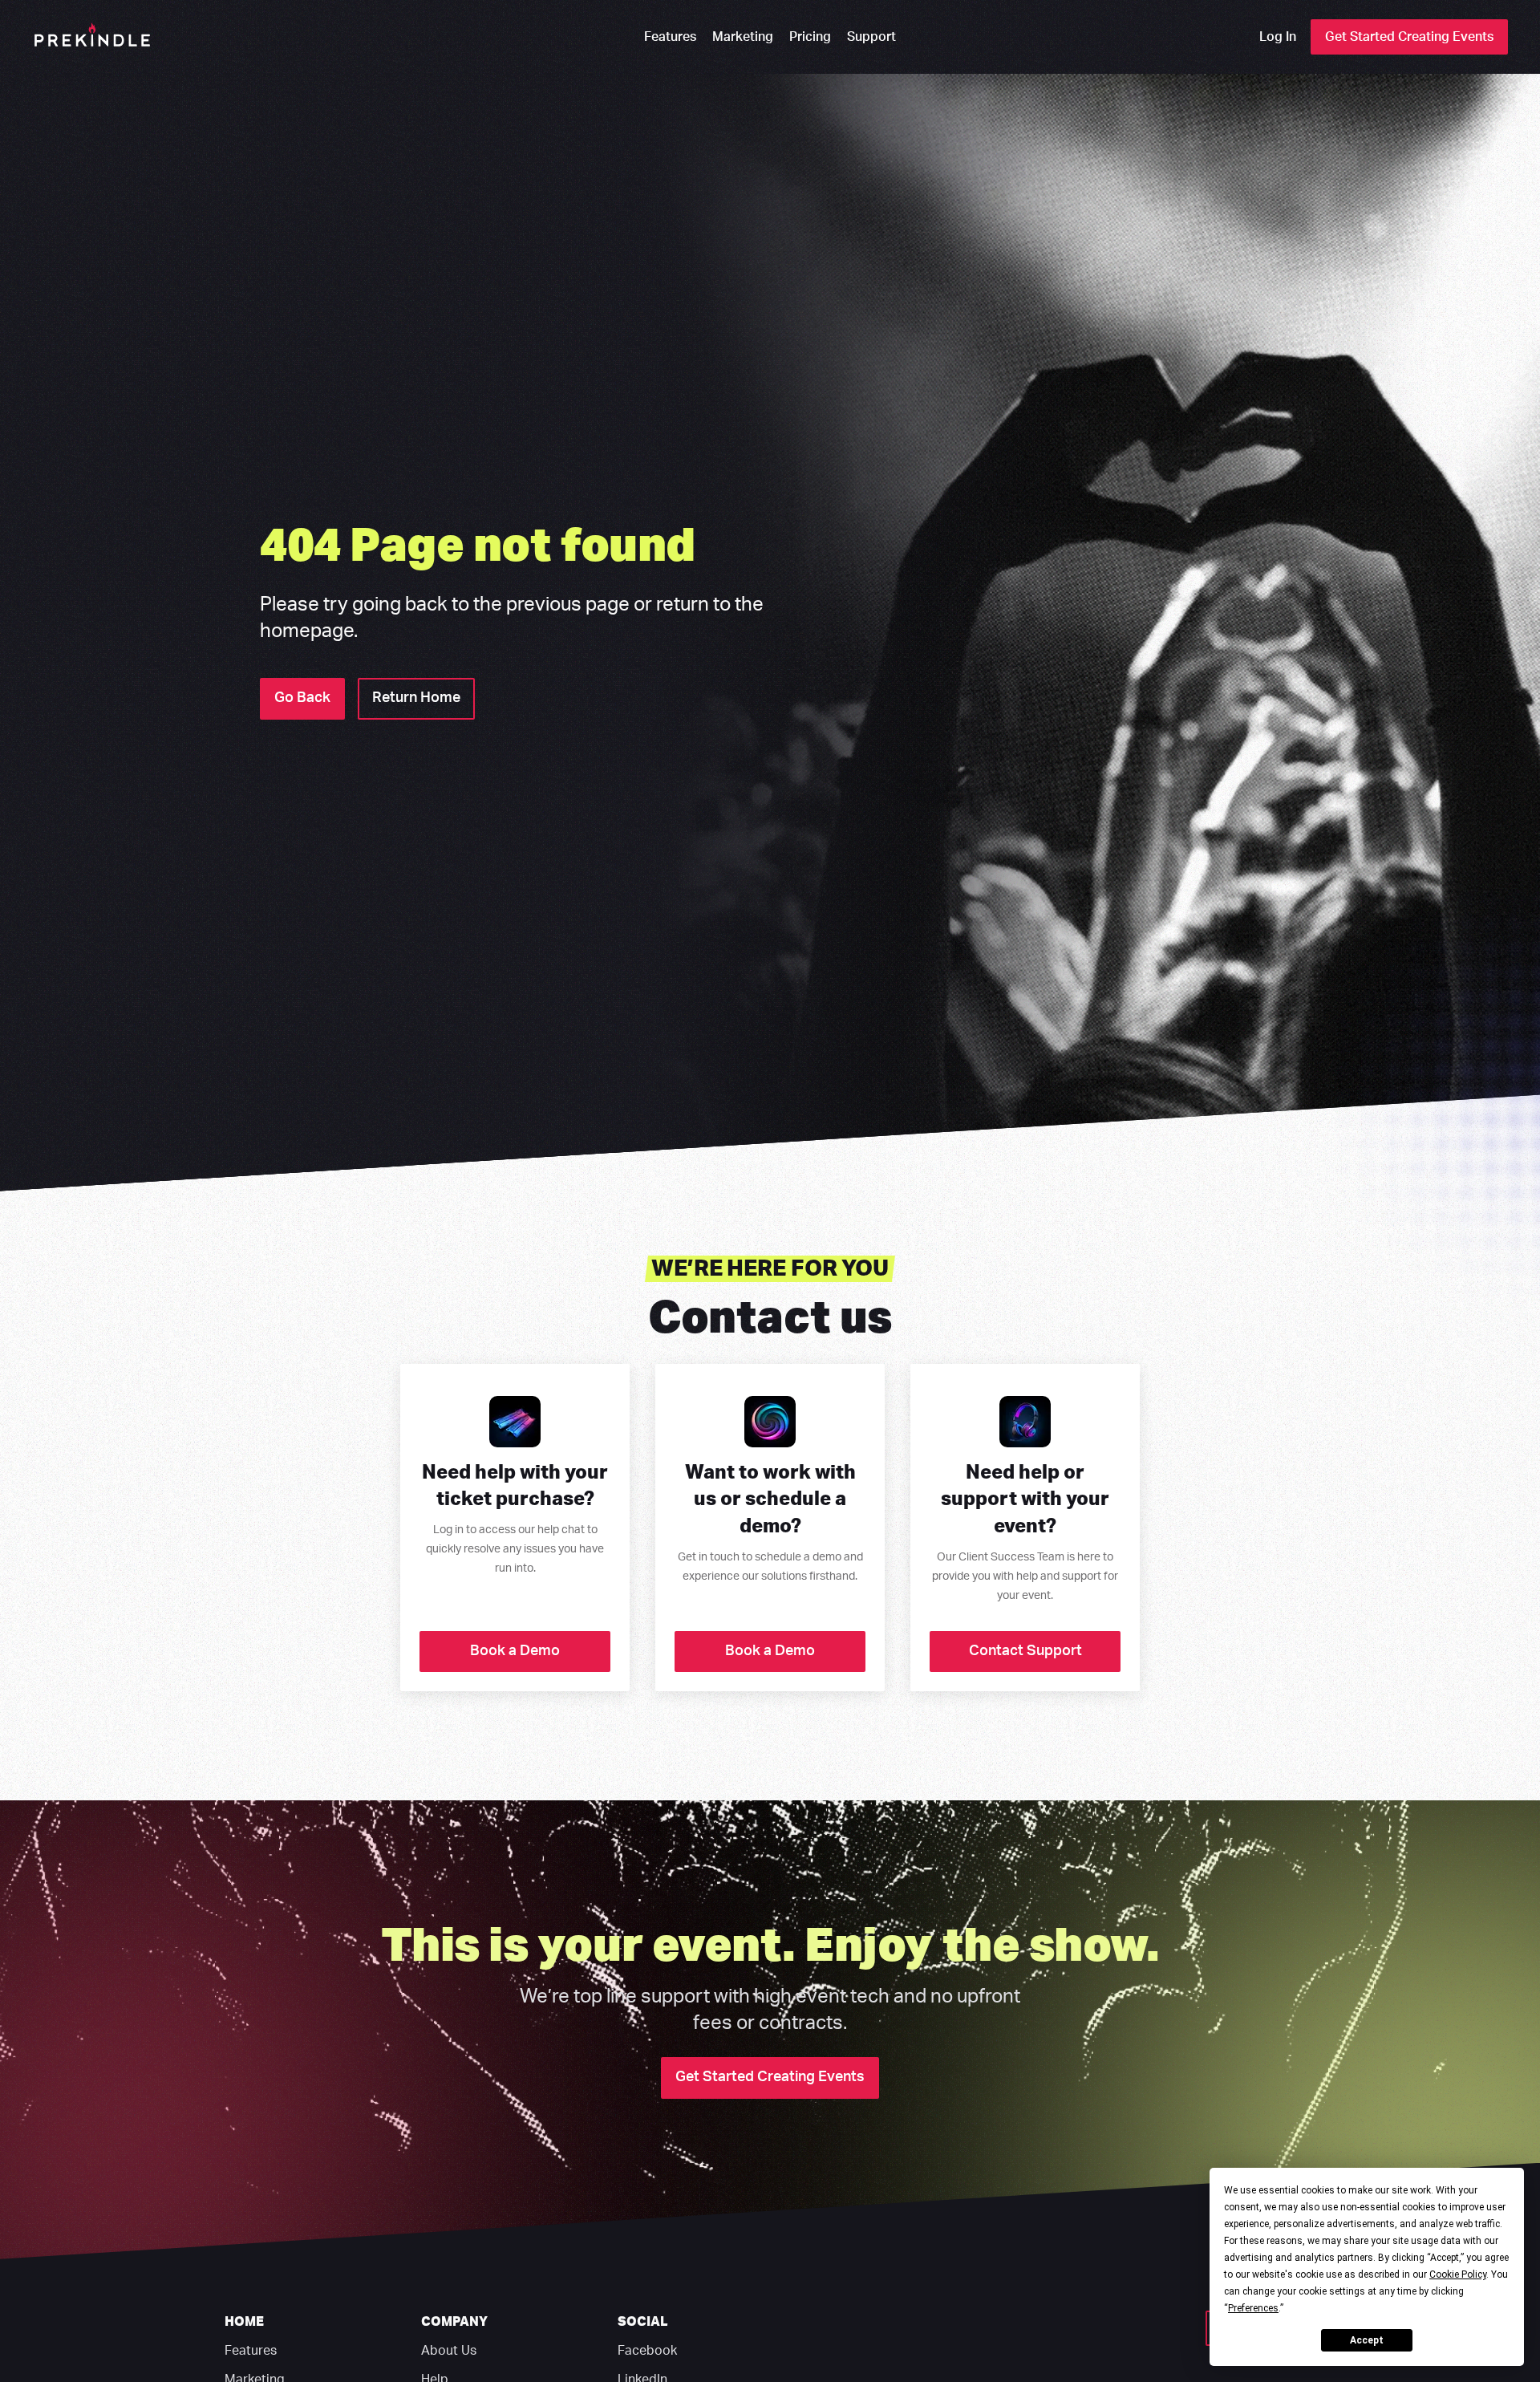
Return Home (416, 698)
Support (871, 37)
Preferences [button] (1253, 2308)
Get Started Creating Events (1409, 37)
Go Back (302, 698)
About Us (449, 2351)
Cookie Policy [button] (1458, 2274)
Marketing (743, 37)
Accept (1367, 2340)
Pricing (810, 37)
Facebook (647, 2351)
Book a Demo (515, 1651)
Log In (1278, 37)
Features (670, 37)
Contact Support (1025, 1651)
